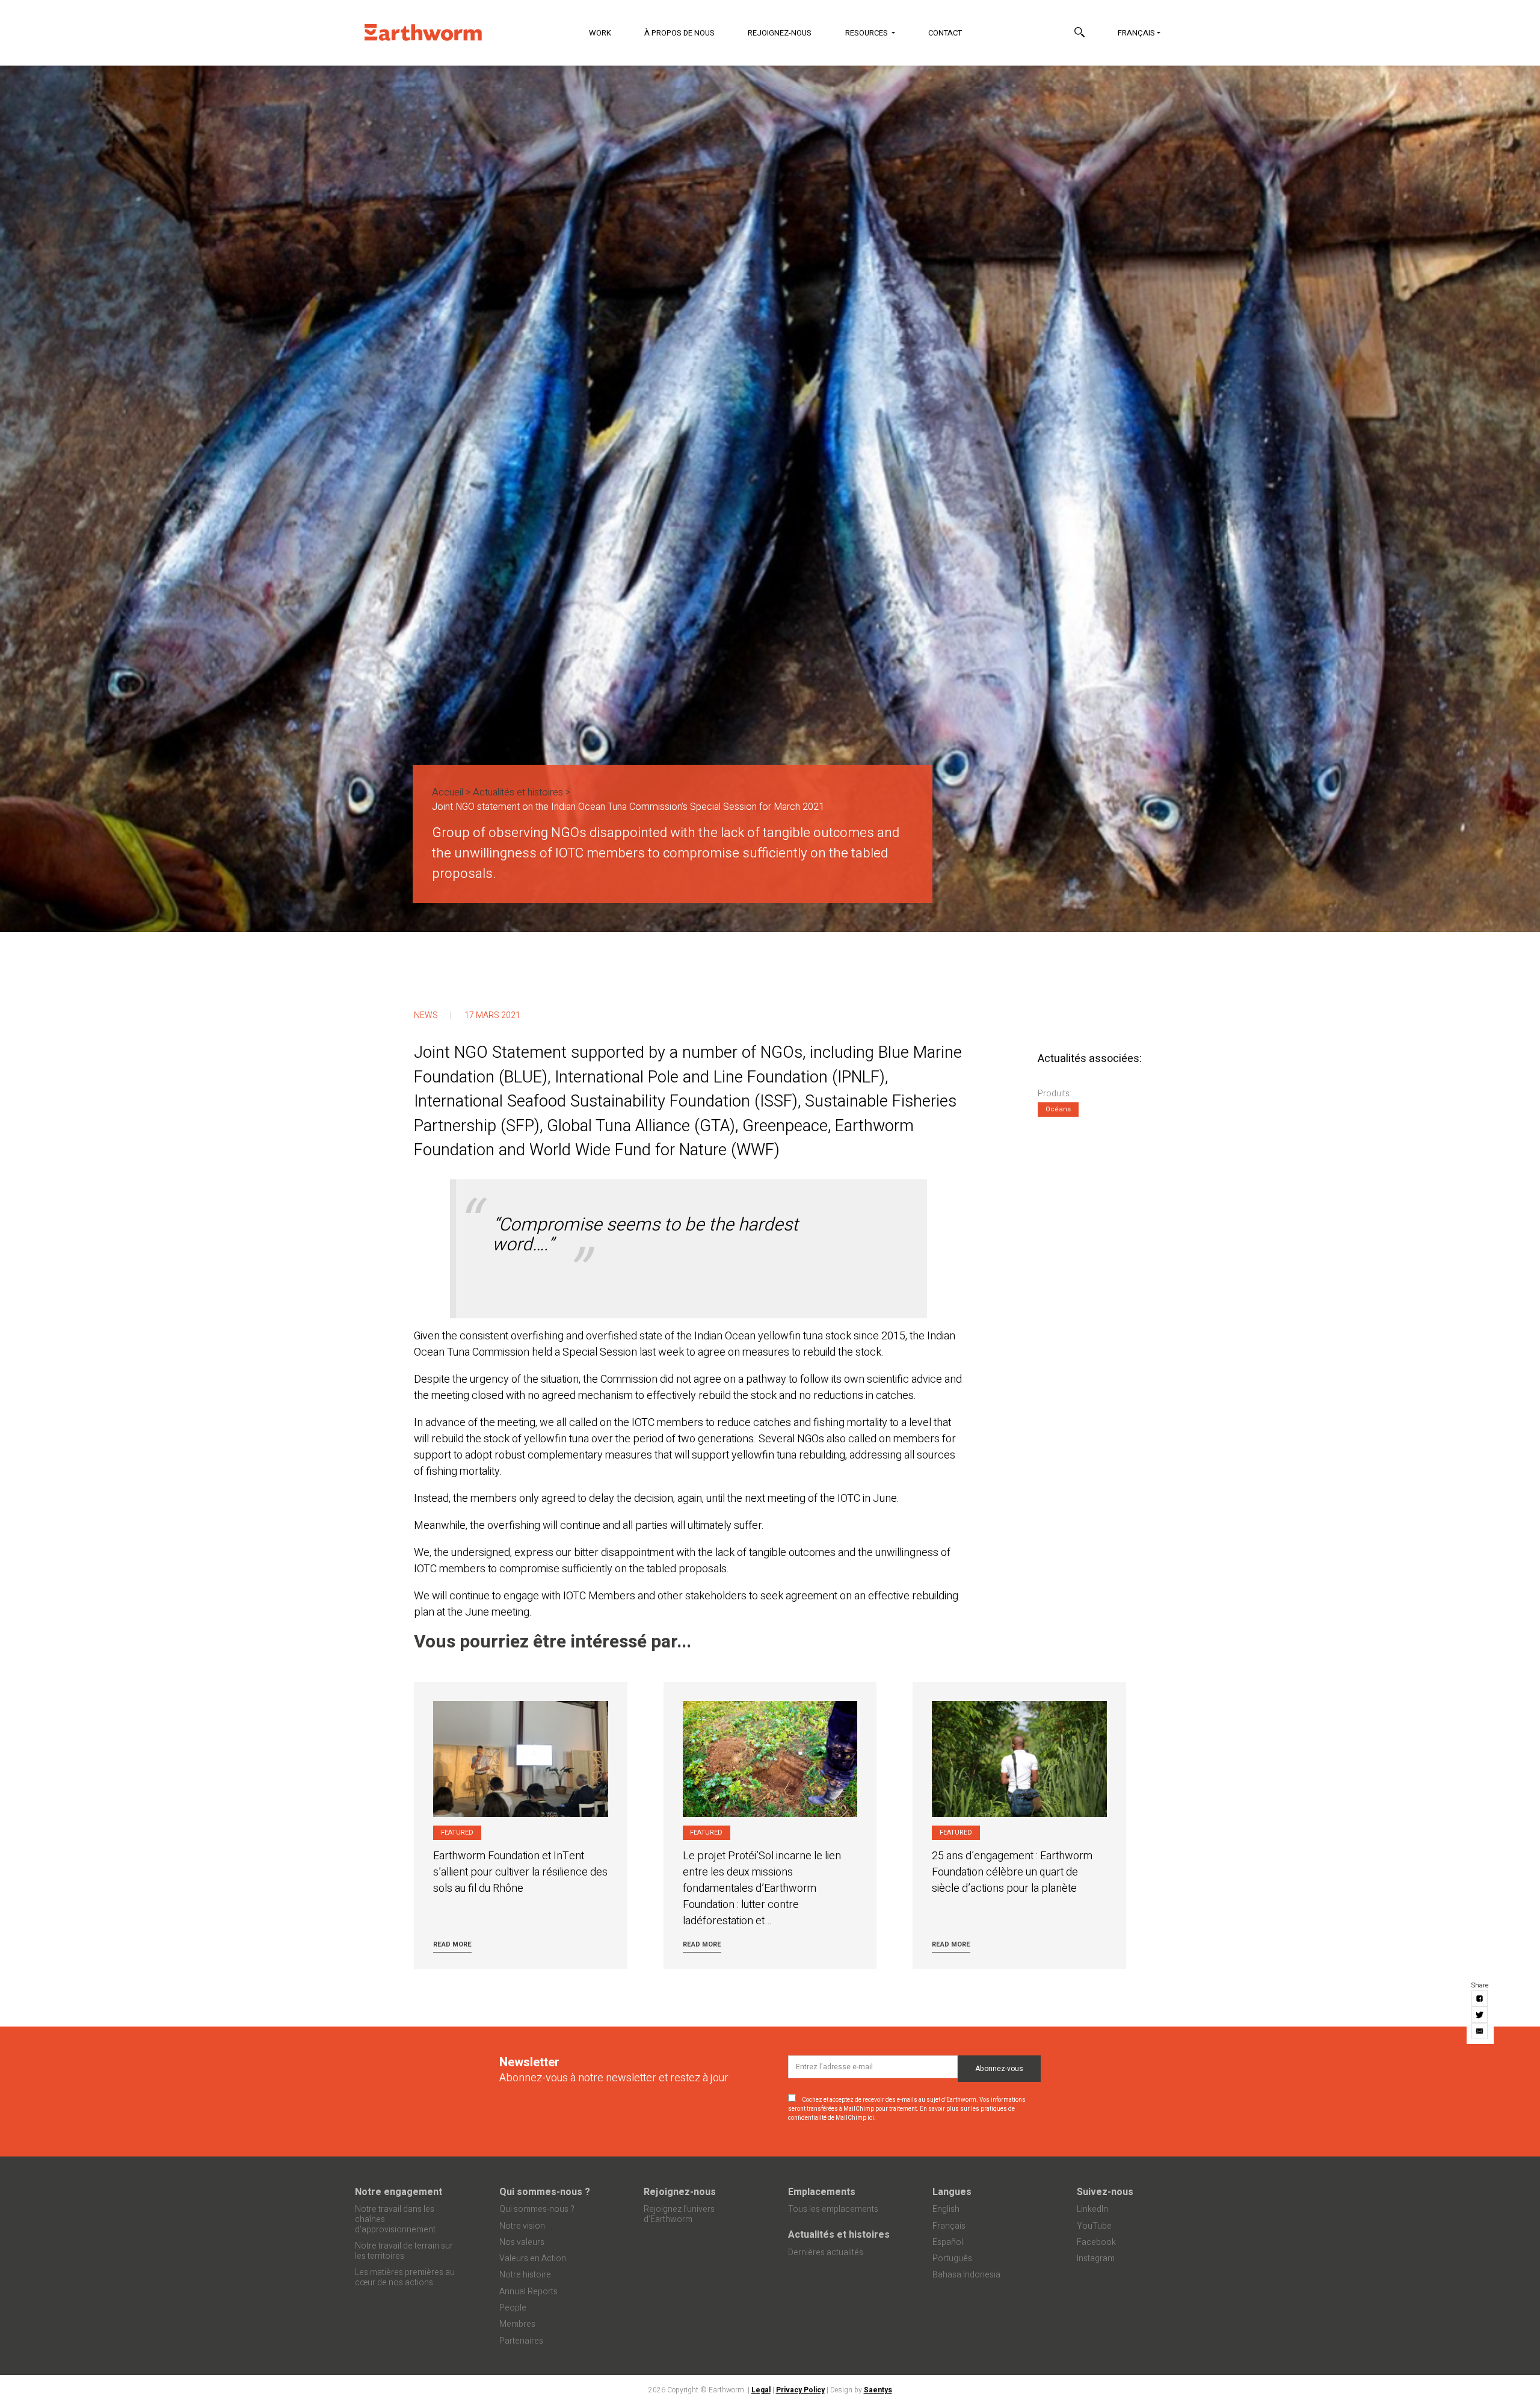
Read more (452, 1944)
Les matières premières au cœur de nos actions (405, 2277)
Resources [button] (867, 33)
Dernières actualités (826, 2252)
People (513, 2308)
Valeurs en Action (533, 2258)
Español (948, 2242)
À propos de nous (679, 33)
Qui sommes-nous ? (545, 2192)
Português (952, 2258)
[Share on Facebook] (1480, 1999)
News (426, 1015)
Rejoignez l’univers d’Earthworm (679, 2214)
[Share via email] (1480, 2031)
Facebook (1096, 2242)
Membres (517, 2324)
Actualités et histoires (518, 792)
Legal (761, 2390)
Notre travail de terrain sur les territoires (404, 2251)
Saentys (878, 2390)
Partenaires (521, 2341)
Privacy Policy (800, 2390)
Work (600, 33)
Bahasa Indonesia (966, 2275)
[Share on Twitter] (1480, 2015)
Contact (945, 33)
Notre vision (522, 2226)
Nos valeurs (522, 2242)
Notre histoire (525, 2275)
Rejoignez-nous (780, 33)
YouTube (1094, 2226)
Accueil (448, 792)
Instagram (1096, 2258)
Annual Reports (528, 2292)
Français (1136, 33)
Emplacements (822, 2192)
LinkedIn (1092, 2209)
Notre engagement (399, 2192)
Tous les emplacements (833, 2209)
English (946, 2209)
